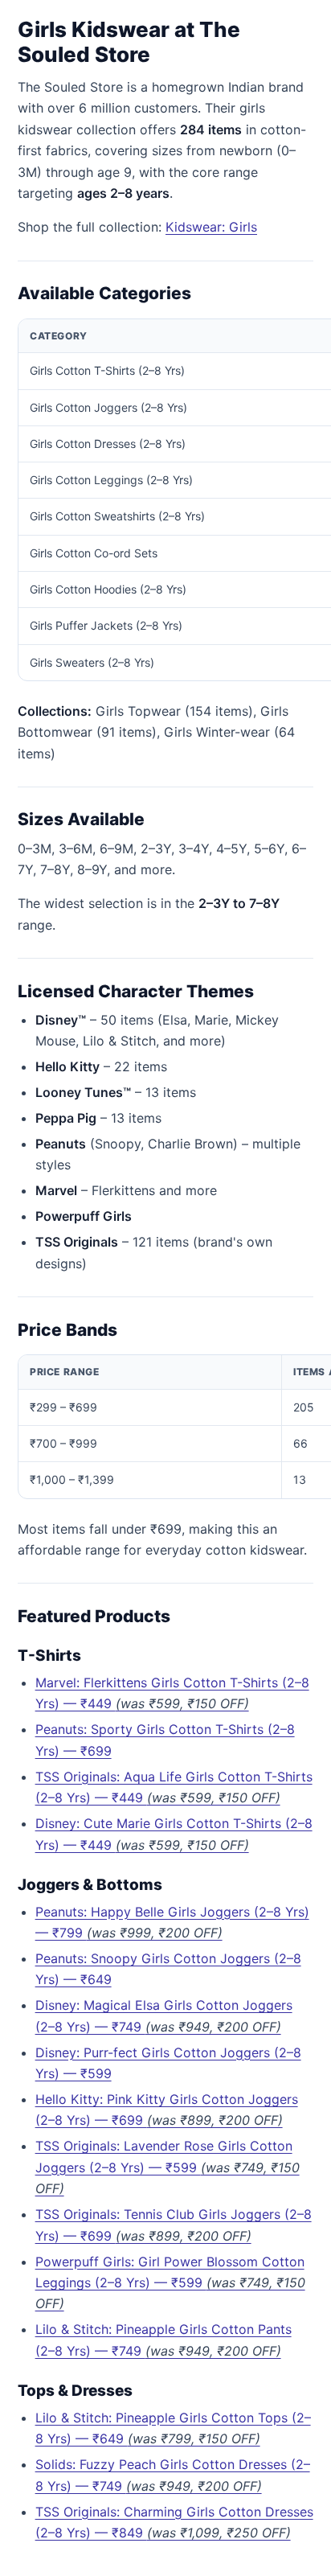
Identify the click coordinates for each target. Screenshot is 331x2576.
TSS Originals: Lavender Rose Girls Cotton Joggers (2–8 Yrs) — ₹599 (168, 2167)
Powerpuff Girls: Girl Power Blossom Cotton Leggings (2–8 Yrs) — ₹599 (170, 2283)
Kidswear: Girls (211, 227)
